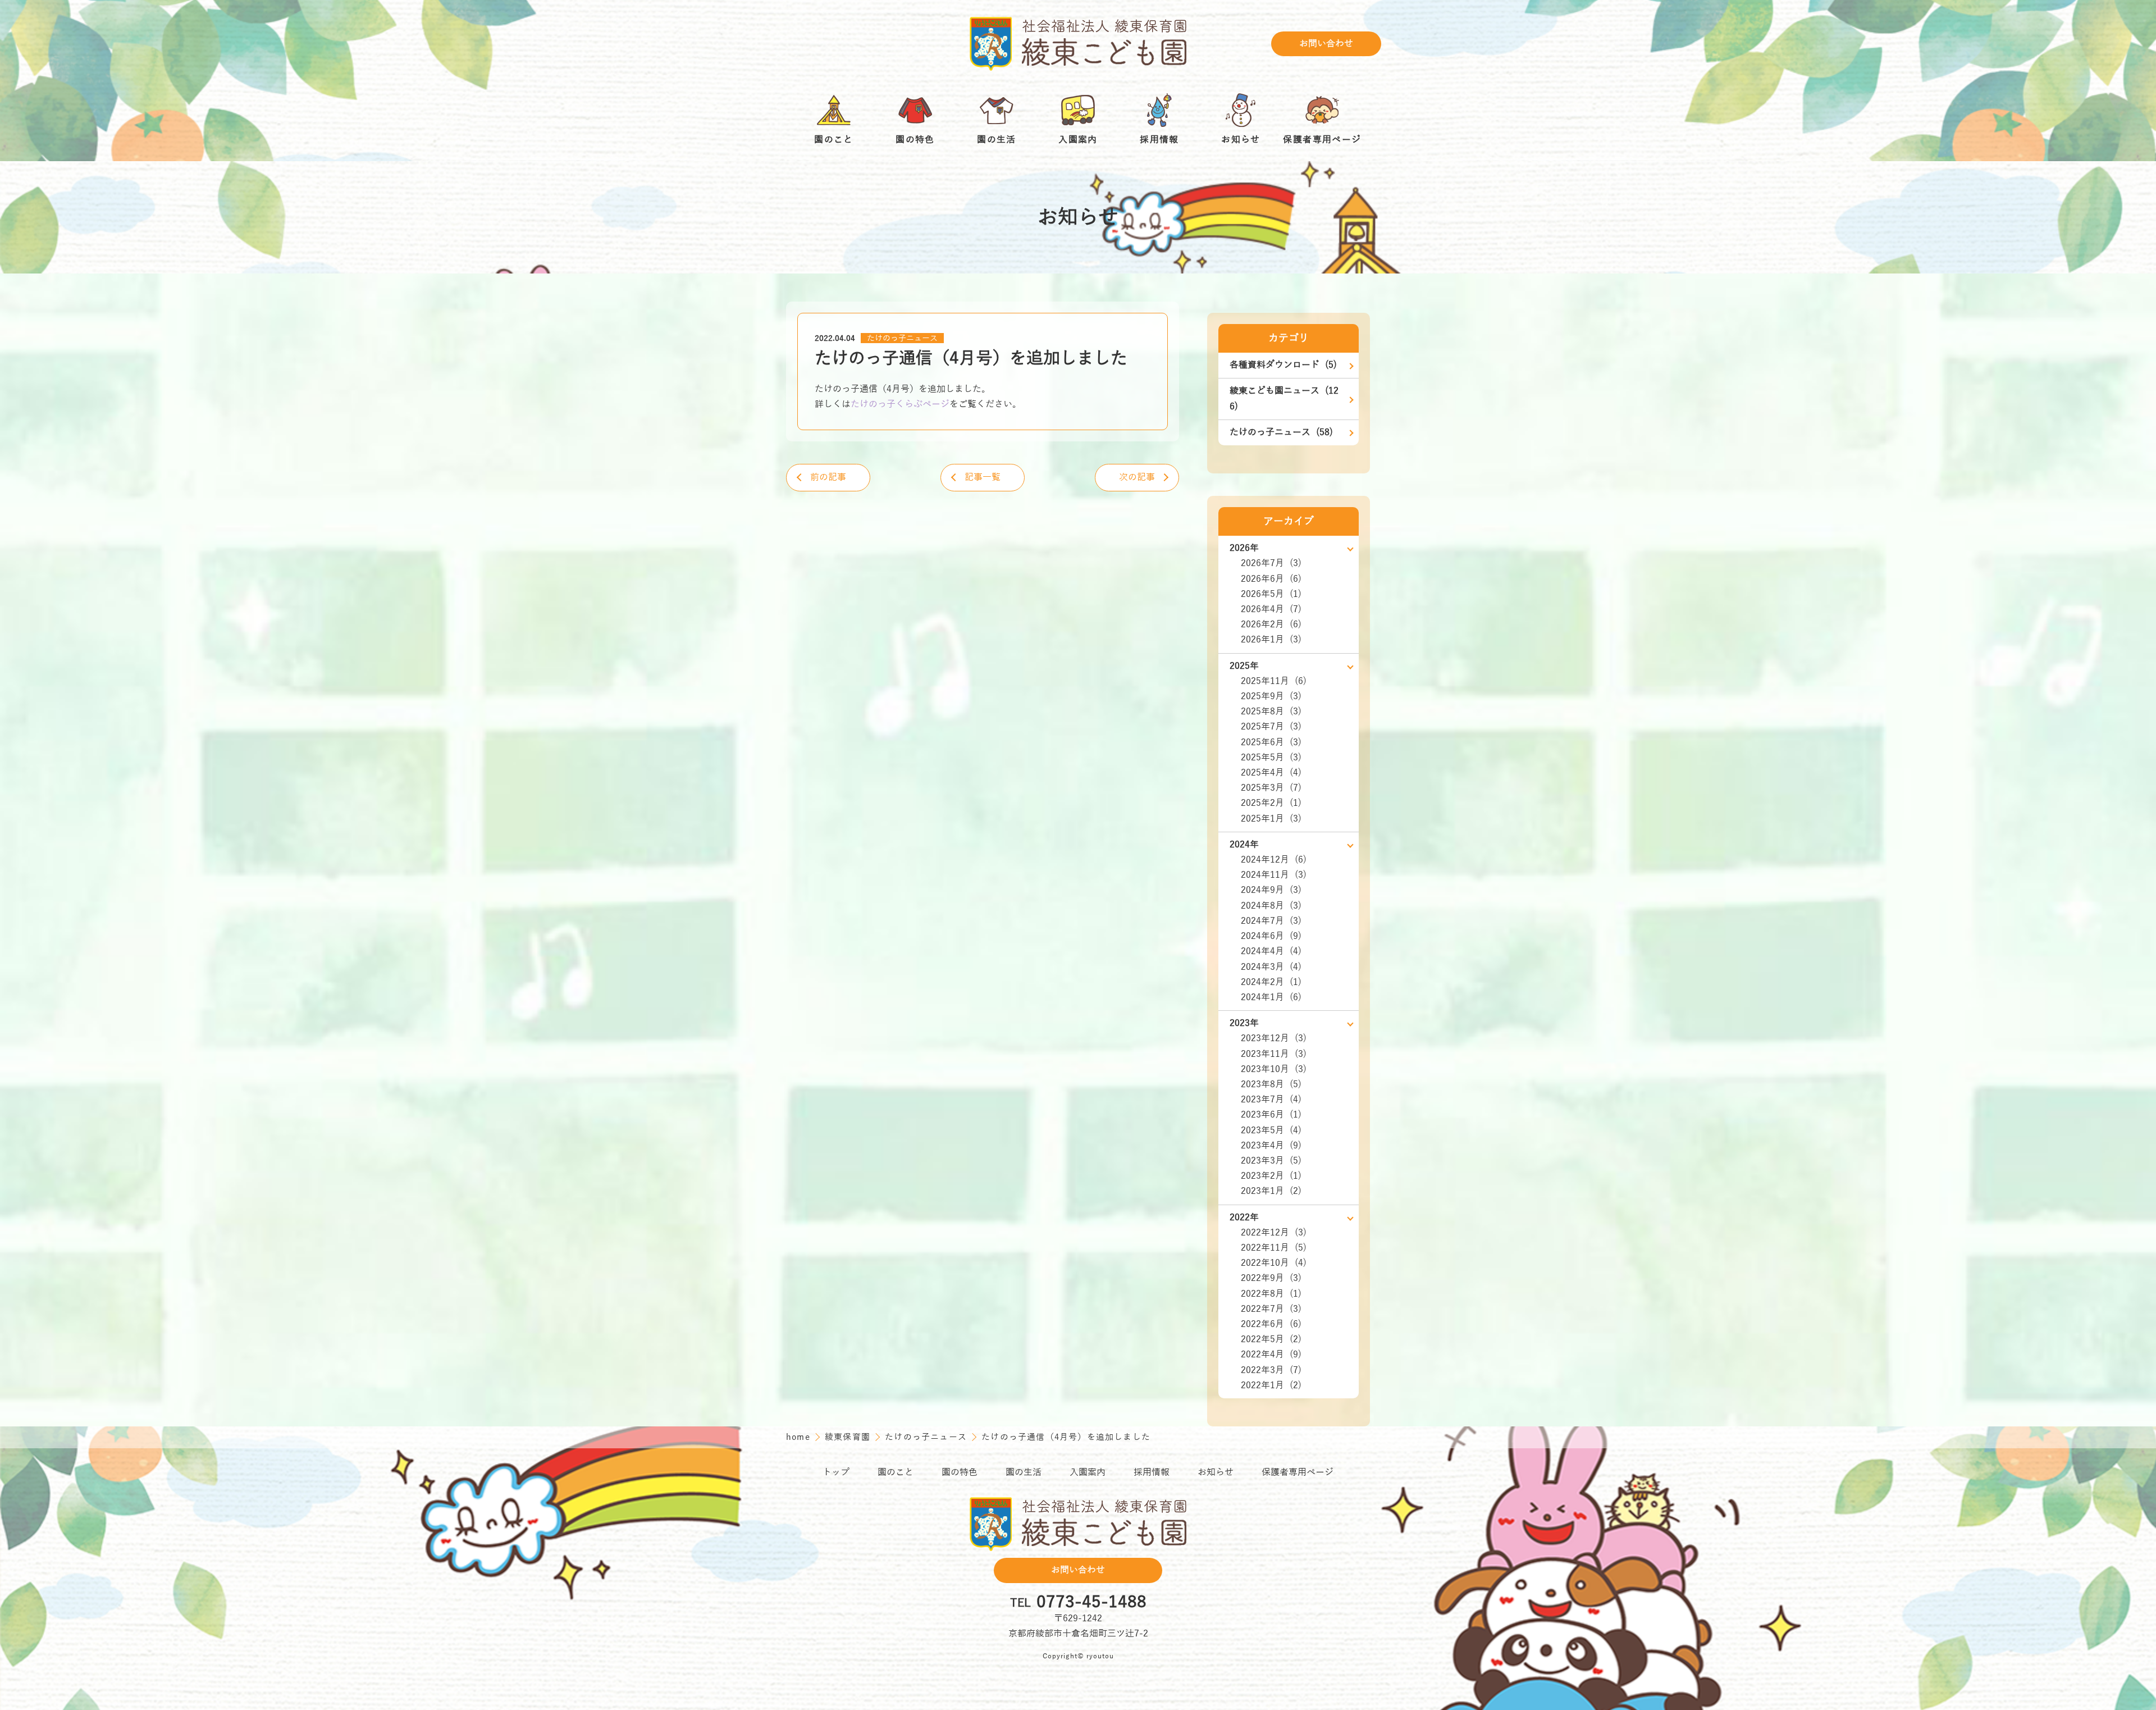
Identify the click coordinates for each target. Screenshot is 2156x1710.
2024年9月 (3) (1271, 890)
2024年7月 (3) (1271, 921)
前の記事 (828, 477)
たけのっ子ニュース (902, 338)
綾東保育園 (849, 1437)
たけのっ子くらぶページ (900, 404)
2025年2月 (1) (1271, 803)
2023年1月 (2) (1271, 1191)
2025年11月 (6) (1274, 681)
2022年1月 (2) (1271, 1385)
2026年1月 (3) (1271, 640)
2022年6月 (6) (1271, 1324)
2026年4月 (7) (1271, 609)
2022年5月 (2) (1271, 1339)
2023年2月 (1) (1271, 1176)
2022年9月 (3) (1271, 1278)
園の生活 (1024, 1472)
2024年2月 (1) (1271, 982)
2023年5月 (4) (1271, 1130)
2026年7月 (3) (1271, 563)
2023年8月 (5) (1271, 1084)
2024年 (1244, 845)
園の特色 (960, 1472)
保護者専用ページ (1298, 1472)
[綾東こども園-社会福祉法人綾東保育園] (1078, 44)
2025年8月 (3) (1271, 712)
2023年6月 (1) (1271, 1115)
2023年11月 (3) (1274, 1054)
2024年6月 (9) (1271, 936)
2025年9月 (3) (1271, 696)
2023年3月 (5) (1271, 1161)
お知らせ (1216, 1472)
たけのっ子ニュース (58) (1281, 432)
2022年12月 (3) (1274, 1233)
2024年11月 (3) (1274, 875)
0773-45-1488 (1091, 1603)
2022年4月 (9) (1271, 1355)
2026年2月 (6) (1271, 624)
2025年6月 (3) (1271, 742)
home (800, 1437)
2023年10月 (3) (1274, 1069)
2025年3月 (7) (1271, 788)
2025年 (1244, 666)
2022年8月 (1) (1271, 1294)
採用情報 (1152, 1472)
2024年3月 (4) (1271, 967)
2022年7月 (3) (1271, 1309)
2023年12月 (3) (1274, 1038)
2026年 (1244, 548)
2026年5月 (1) (1271, 594)
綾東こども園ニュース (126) (1284, 398)
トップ (836, 1472)
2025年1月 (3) (1271, 819)
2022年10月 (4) (1274, 1263)
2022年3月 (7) (1271, 1370)
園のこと (896, 1472)
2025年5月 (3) (1271, 758)
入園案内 (1088, 1472)
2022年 (1244, 1217)
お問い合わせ (1326, 44)
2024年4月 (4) (1271, 951)
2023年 (1244, 1023)
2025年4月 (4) (1271, 773)
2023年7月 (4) (1271, 1100)
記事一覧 (983, 477)
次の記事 (1137, 477)
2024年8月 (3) (1271, 906)
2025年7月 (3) (1271, 727)
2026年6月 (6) (1271, 579)
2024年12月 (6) (1274, 860)
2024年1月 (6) (1271, 997)
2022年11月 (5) (1274, 1248)
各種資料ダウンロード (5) (1283, 365)
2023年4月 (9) (1271, 1146)
